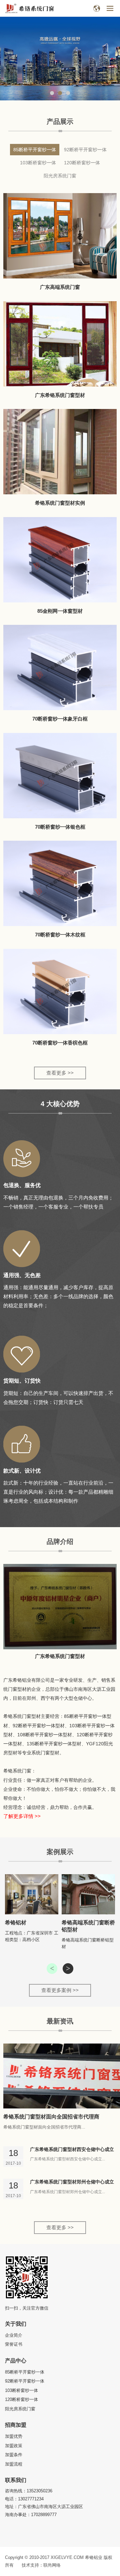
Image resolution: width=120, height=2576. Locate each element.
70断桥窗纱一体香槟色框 (60, 1043)
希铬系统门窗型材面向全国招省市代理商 (51, 2117)
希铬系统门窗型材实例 (60, 503)
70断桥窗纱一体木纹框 (60, 935)
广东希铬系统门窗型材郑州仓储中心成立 (72, 2182)
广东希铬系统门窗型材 (60, 395)
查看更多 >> (60, 1073)
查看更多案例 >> (60, 1990)
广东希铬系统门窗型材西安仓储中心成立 (72, 2149)
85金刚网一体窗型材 (60, 611)
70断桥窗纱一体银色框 (60, 827)
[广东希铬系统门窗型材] (60, 1607)
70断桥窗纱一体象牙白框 (60, 719)
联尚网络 (52, 2565)
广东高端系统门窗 (60, 287)
